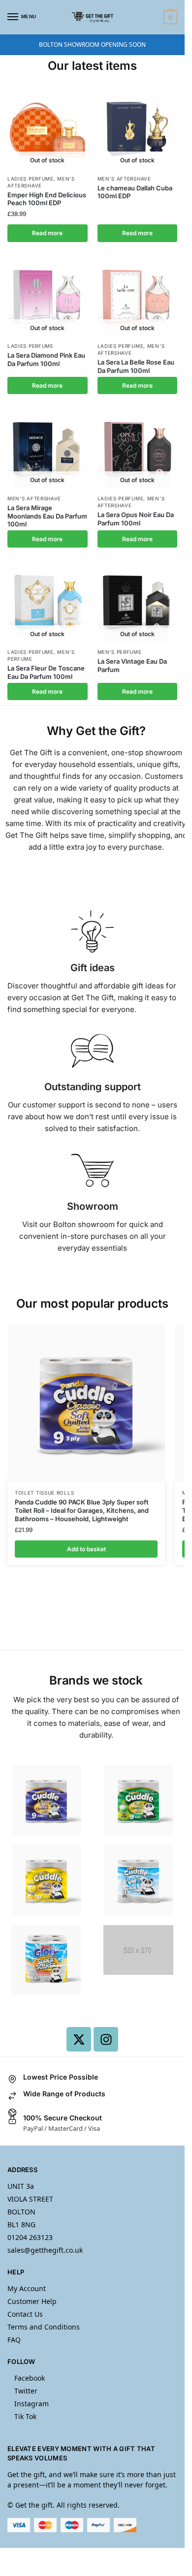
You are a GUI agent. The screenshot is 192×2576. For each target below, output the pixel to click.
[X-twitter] (79, 2039)
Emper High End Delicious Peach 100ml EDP (47, 199)
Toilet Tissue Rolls (44, 1493)
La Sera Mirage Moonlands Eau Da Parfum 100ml (47, 516)
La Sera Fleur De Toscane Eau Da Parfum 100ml (46, 672)
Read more (47, 233)
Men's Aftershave (124, 179)
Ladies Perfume (31, 179)
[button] (169, 17)
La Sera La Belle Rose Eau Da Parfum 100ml (136, 366)
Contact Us (25, 2314)
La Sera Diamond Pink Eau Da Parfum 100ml (46, 359)
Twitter (26, 2391)
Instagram (32, 2404)
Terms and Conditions (44, 2327)
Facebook (30, 2378)
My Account (27, 2288)
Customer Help (32, 2301)
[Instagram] (106, 2039)
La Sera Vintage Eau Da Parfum (132, 665)
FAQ (14, 2340)
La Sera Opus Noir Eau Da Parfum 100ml (136, 519)
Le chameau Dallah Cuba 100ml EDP (135, 192)
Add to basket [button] (86, 1549)
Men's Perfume (120, 652)
